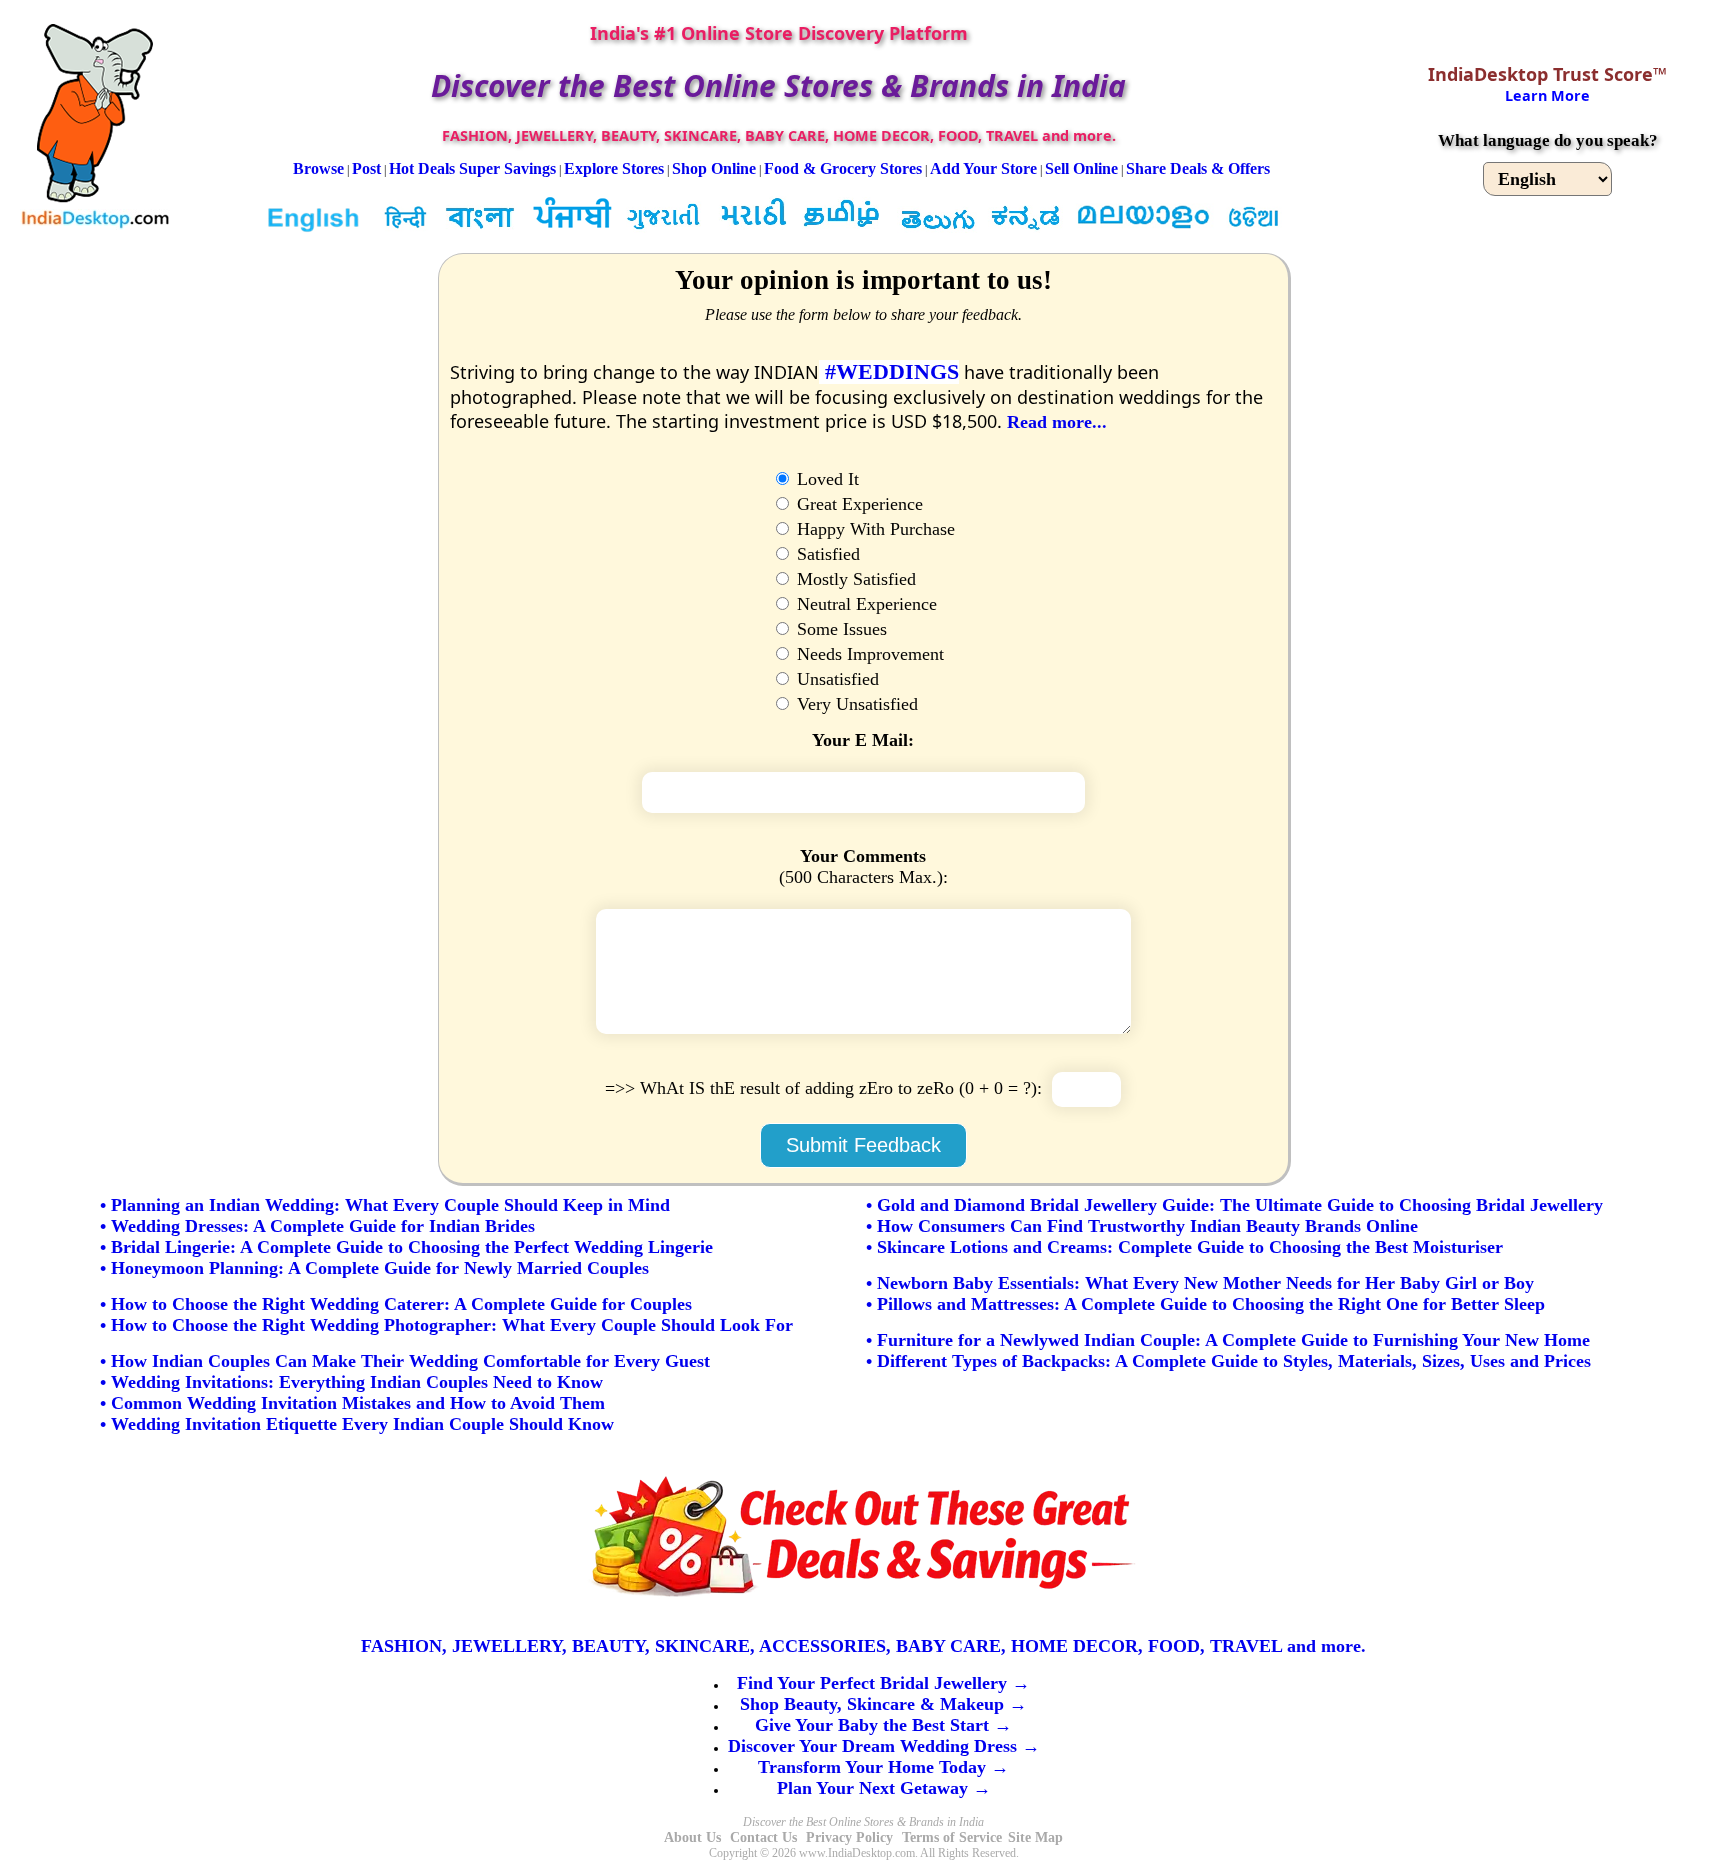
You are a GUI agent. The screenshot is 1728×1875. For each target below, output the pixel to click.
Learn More (1547, 95)
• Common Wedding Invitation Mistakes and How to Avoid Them (352, 1403)
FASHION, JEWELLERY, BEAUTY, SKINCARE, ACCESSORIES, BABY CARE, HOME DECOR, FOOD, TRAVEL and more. (863, 1646)
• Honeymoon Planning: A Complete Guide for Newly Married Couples (374, 1268)
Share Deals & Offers (1198, 168)
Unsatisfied (835, 679)
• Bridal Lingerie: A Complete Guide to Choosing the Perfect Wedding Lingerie (406, 1247)
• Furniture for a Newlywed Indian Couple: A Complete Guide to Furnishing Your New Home (1228, 1340)
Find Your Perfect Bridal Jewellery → (883, 1683)
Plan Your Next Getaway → (884, 1788)
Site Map (1035, 1837)
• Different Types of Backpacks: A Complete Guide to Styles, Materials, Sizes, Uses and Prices (1228, 1361)
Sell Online (1081, 168)
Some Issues (839, 629)
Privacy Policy (849, 1837)
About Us (692, 1837)
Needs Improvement (868, 654)
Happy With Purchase (873, 529)
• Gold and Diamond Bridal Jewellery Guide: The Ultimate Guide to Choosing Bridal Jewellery (1234, 1205)
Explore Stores (614, 168)
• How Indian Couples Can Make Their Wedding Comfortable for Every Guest (405, 1361)
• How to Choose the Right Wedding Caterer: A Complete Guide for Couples (396, 1304)
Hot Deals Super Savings (472, 168)
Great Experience (857, 504)
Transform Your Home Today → (883, 1767)
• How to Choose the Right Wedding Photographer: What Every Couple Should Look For (446, 1325)
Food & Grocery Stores (843, 168)
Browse (318, 168)
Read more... (1057, 422)
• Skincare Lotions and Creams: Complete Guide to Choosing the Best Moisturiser (1184, 1247)
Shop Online (714, 168)
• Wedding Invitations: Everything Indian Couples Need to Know (351, 1382)
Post (366, 168)
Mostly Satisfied (854, 579)
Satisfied (826, 554)
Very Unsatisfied (855, 704)
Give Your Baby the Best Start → (883, 1725)
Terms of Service (952, 1837)
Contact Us (763, 1837)
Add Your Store (983, 168)
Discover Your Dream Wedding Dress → (884, 1746)
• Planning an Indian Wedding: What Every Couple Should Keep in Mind (385, 1205)
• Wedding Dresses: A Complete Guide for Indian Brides (317, 1226)
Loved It (825, 479)
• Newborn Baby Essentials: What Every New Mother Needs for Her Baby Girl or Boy (1200, 1283)
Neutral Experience (864, 604)
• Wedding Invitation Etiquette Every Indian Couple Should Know (357, 1424)
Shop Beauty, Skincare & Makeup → (883, 1704)
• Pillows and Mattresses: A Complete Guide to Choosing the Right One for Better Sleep (1205, 1304)
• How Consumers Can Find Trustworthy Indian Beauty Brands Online (1142, 1226)
